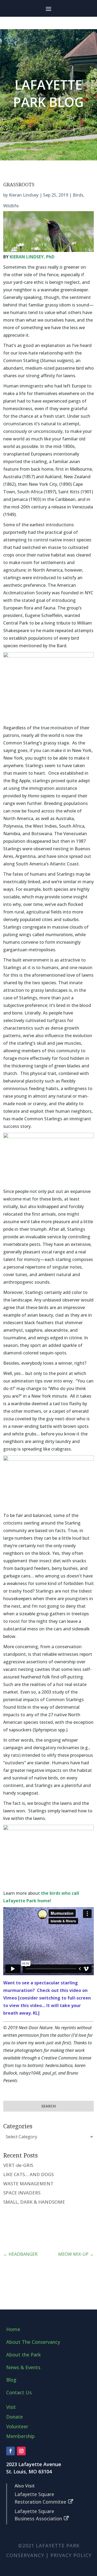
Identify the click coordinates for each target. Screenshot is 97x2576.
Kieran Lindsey (24, 195)
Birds (78, 195)
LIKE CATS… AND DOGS (28, 2174)
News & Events (23, 2367)
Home (13, 2329)
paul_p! (49, 2073)
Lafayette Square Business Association (38, 2515)
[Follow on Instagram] (21, 2451)
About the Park (23, 2355)
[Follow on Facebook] (11, 2451)
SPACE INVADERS (22, 2193)
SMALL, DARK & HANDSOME (34, 2202)
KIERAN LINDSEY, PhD (32, 257)
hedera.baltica (59, 2065)
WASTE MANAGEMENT (28, 2184)
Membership (20, 2436)
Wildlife (11, 206)
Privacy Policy (71, 2555)
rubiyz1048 (30, 2073)
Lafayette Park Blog (48, 93)
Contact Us (19, 2392)
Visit (11, 2407)
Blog (11, 2380)
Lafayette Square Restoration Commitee (40, 2498)
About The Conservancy (33, 2342)
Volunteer (17, 2426)
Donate (15, 2417)
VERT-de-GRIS (18, 2165)
